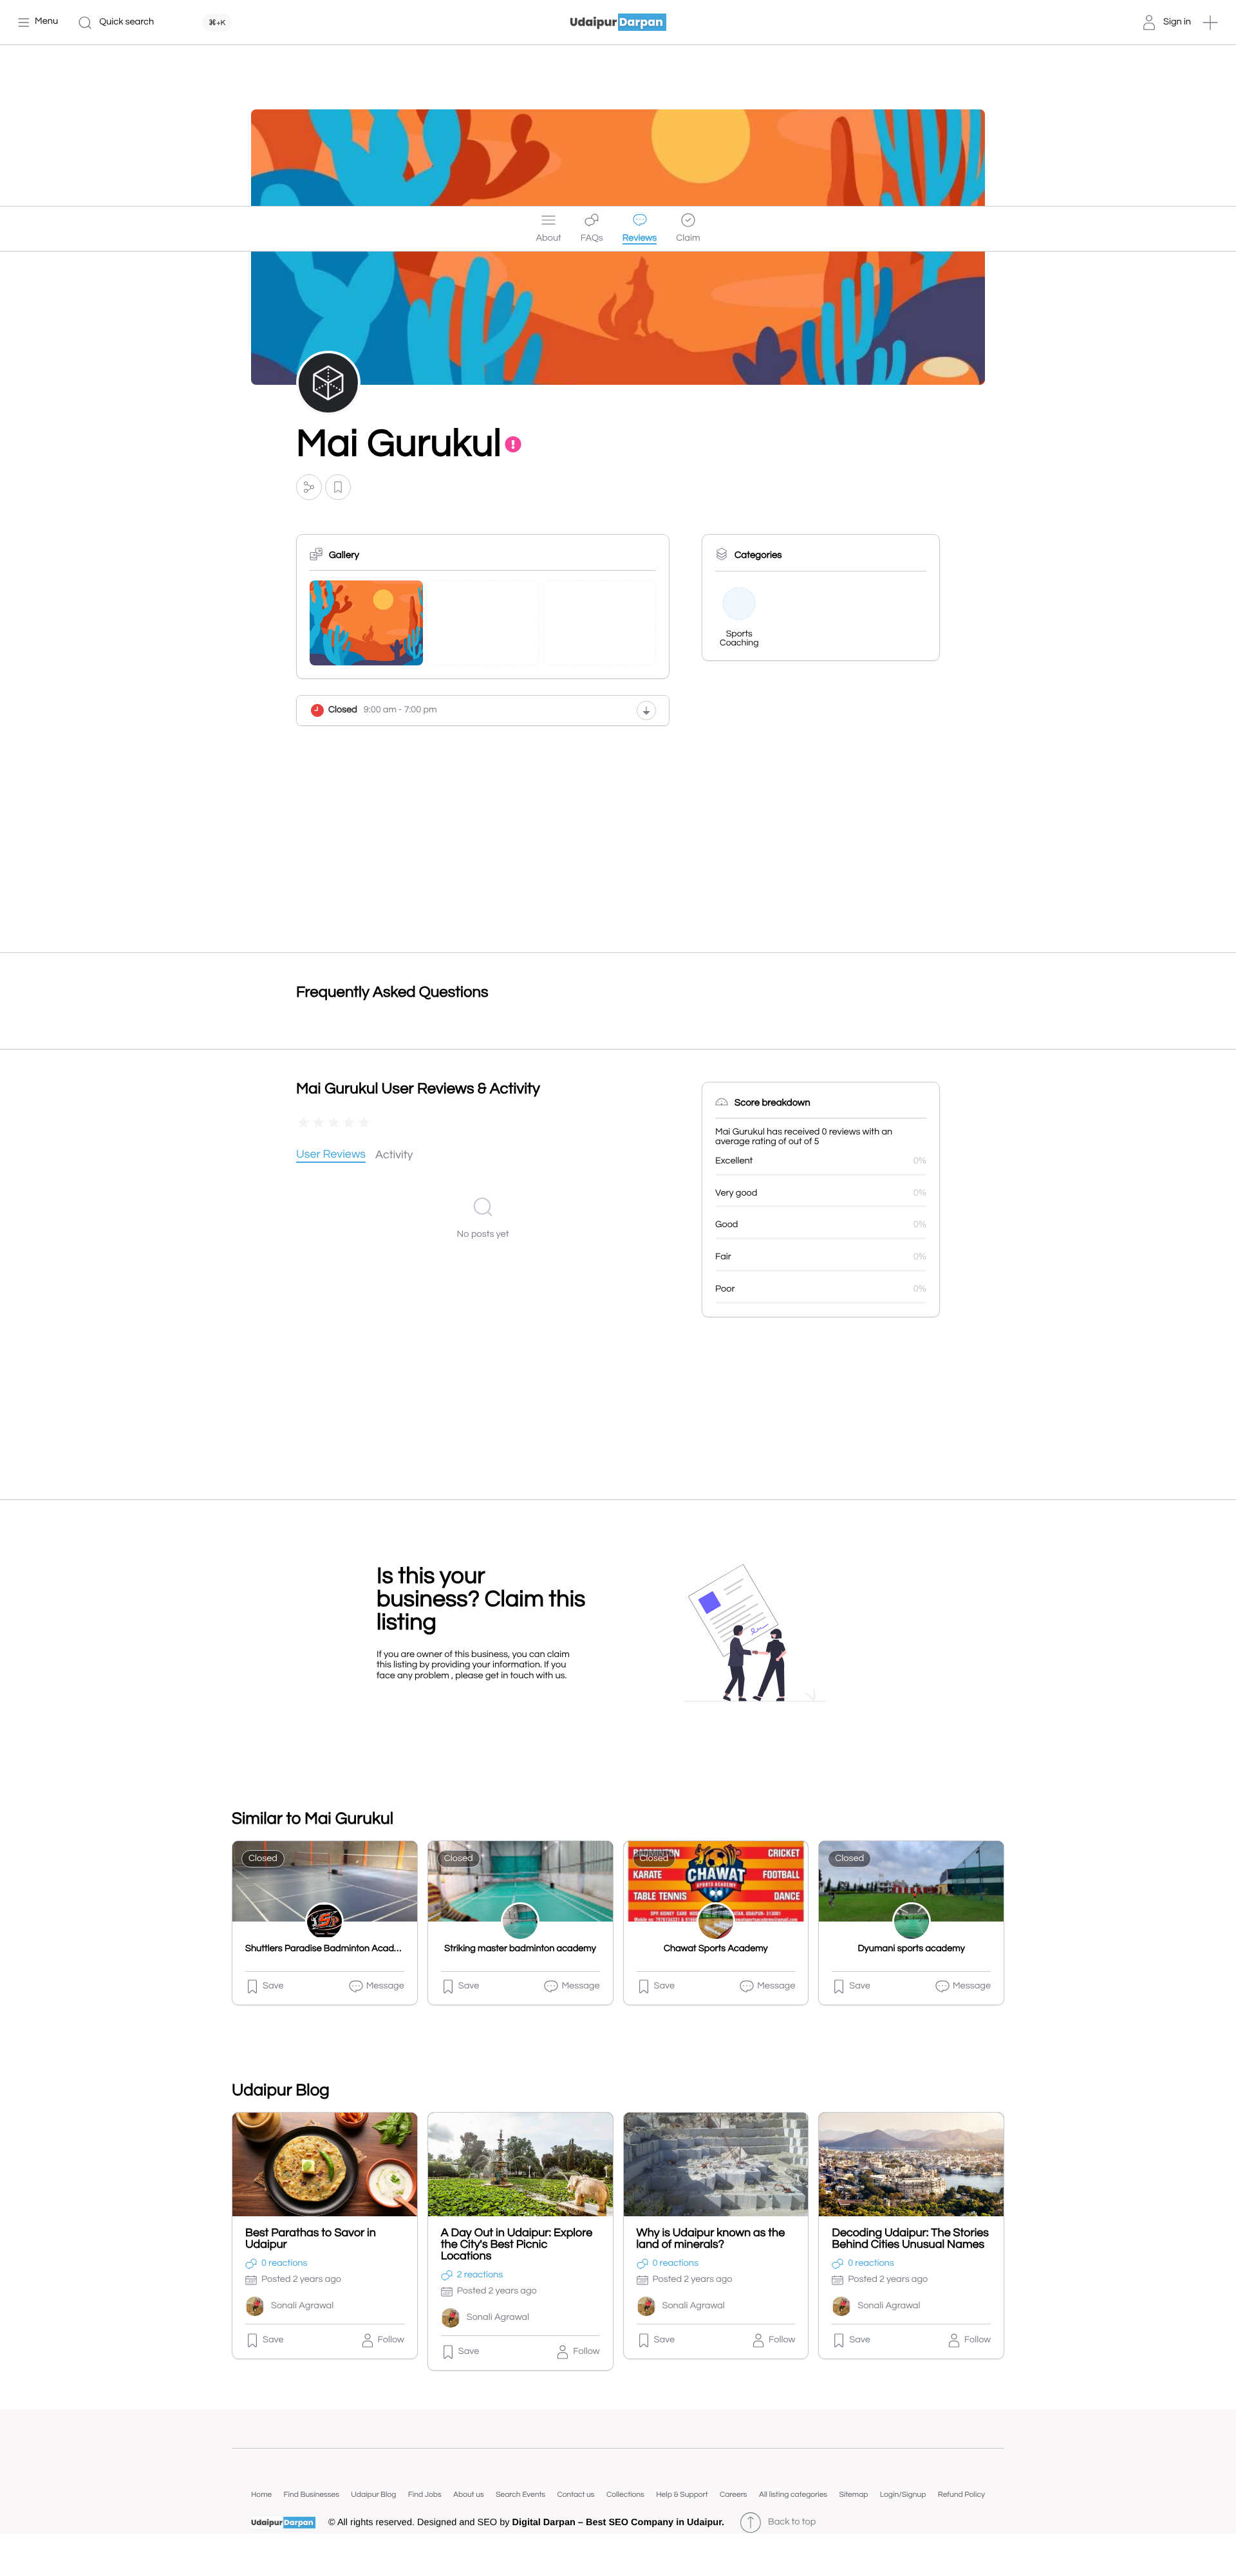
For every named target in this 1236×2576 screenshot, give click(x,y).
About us (469, 2495)
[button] (1210, 23)
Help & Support (682, 2495)
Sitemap (853, 2495)
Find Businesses (312, 2495)
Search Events (520, 2495)
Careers (734, 2495)
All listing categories (793, 2495)
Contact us (576, 2495)
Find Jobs (425, 2495)
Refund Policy (961, 2495)
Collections (625, 2495)
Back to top (792, 2522)
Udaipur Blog (373, 2495)
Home (261, 2495)
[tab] (331, 1155)
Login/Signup (903, 2495)
